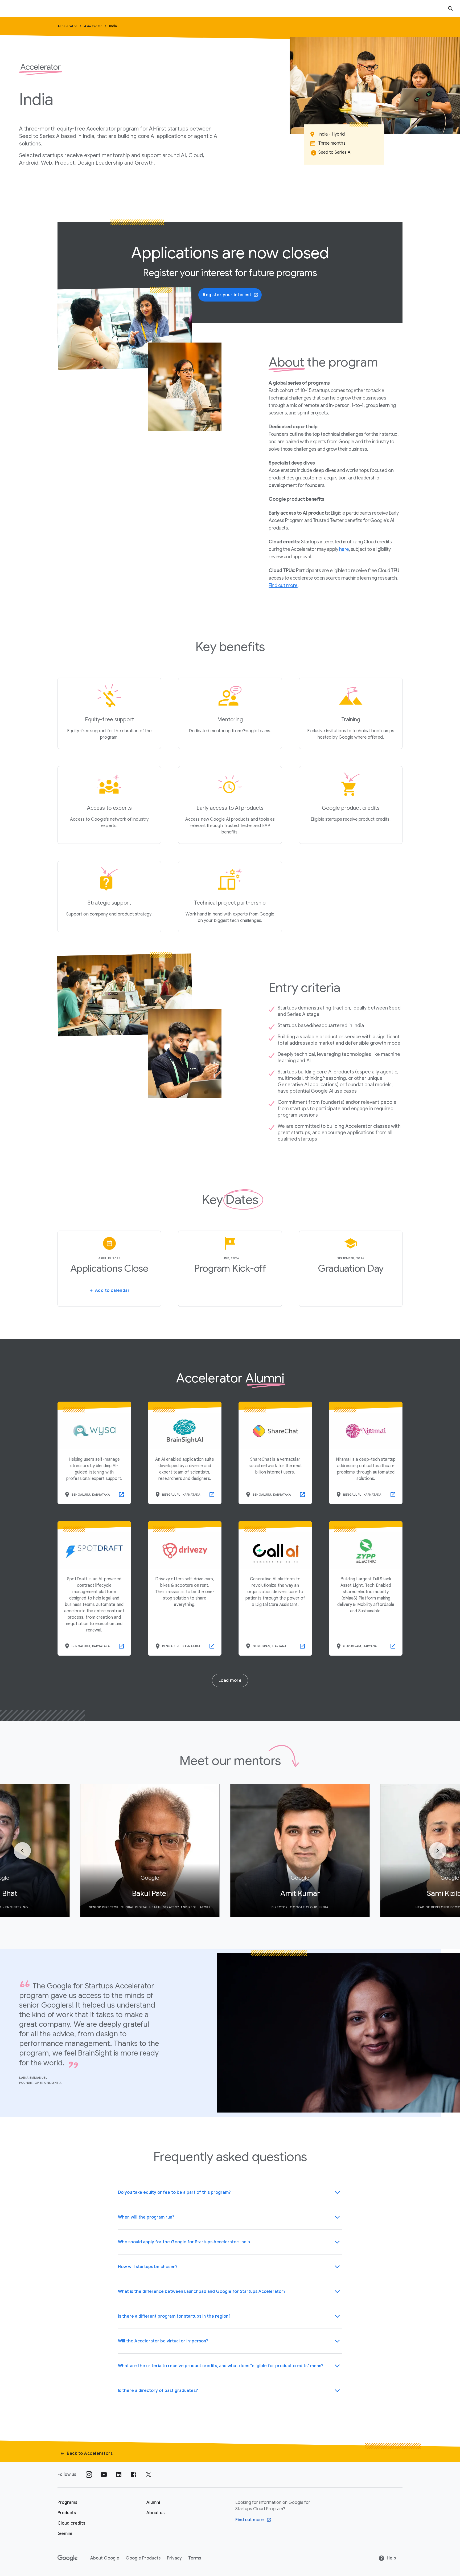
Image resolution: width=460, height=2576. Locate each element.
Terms (195, 2558)
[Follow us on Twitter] (149, 2475)
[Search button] (450, 8)
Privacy (174, 2558)
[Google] (67, 2558)
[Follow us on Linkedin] (119, 2475)
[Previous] (22, 1851)
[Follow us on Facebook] (134, 2475)
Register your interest (227, 295)
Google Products (143, 2558)
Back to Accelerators (90, 2453)
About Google (105, 2558)
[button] (230, 2192)
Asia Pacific (94, 26)
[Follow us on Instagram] (89, 2475)
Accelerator (68, 26)
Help (391, 2558)
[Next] (438, 1851)
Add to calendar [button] (112, 1291)
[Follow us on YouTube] (104, 2475)
